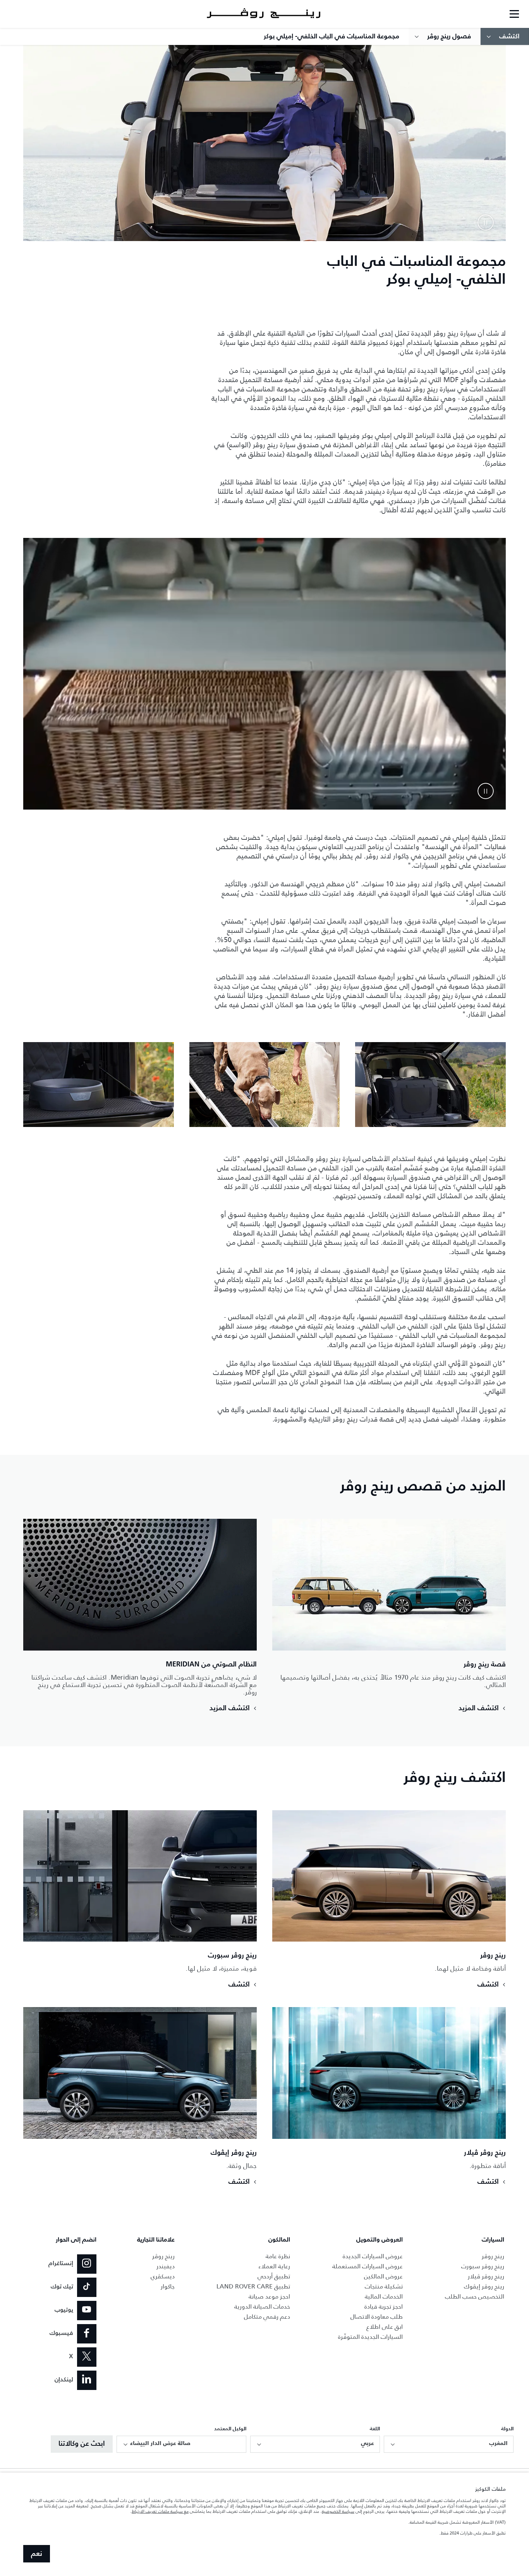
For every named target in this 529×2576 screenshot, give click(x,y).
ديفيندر (166, 2266)
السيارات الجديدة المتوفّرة (370, 2337)
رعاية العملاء (274, 2266)
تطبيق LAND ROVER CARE (253, 2286)
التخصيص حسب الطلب (475, 2296)
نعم (37, 2554)
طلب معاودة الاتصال (377, 2317)
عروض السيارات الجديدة (373, 2256)
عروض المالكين (383, 2276)
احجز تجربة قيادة (384, 2306)
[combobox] (449, 2444)
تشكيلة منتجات (384, 2286)
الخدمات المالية (384, 2296)
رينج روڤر (493, 2256)
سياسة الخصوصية (338, 2511)
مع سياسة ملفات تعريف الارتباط (160, 2511)
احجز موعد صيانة (269, 2296)
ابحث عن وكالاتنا (82, 2444)
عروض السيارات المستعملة (368, 2266)
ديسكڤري (163, 2276)
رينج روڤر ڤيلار (486, 2276)
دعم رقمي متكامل (267, 2317)
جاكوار (168, 2286)
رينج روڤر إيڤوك (484, 2286)
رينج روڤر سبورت (483, 2266)
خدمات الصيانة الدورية (262, 2306)
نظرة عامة (278, 2256)
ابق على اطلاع (385, 2327)
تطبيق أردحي (274, 2276)
